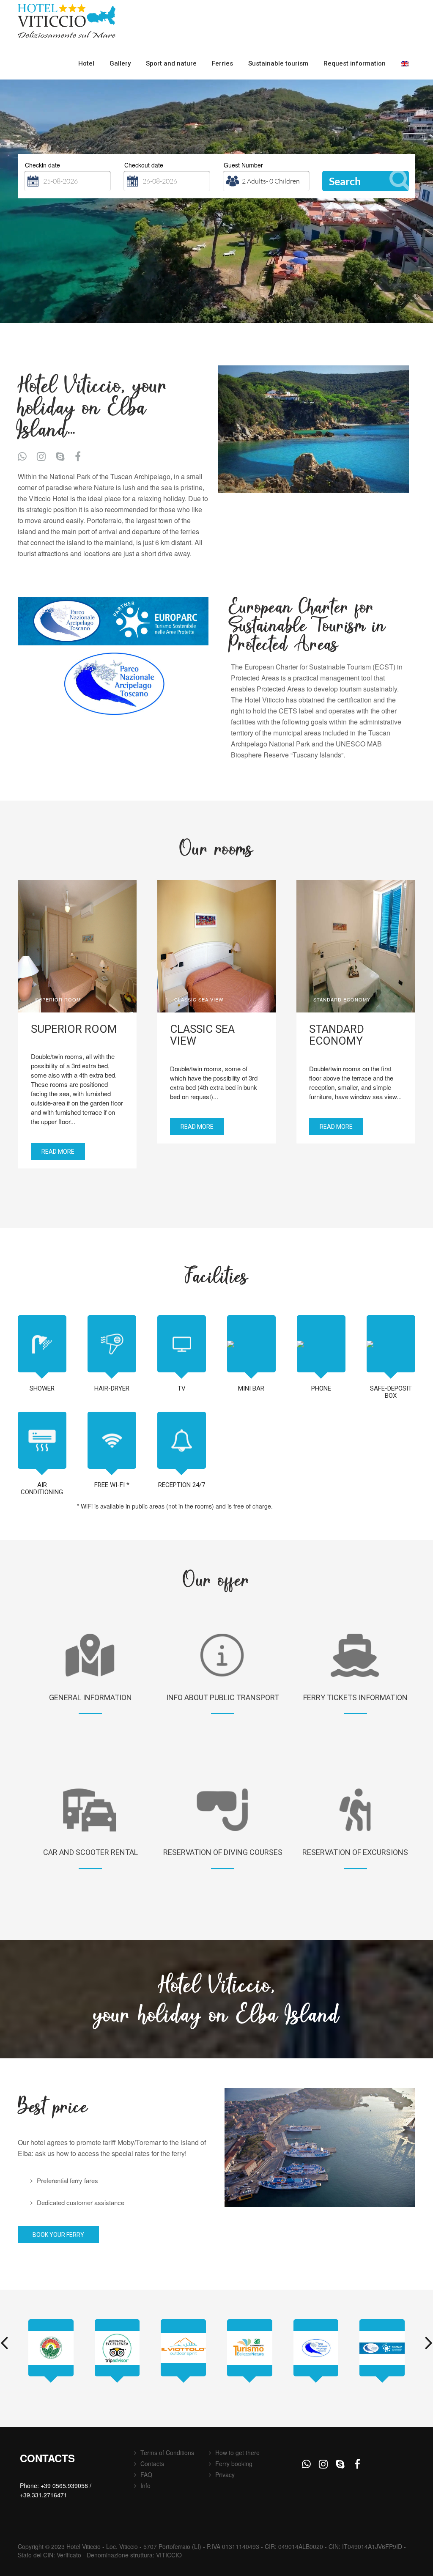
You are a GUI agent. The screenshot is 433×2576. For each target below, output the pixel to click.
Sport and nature (171, 63)
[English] (405, 64)
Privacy (225, 2474)
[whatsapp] (22, 456)
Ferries (222, 63)
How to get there (237, 2453)
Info (145, 2485)
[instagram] (41, 456)
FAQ (146, 2474)
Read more (58, 1152)
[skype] (60, 456)
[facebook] (79, 456)
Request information (355, 63)
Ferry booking (234, 2464)
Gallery (120, 63)
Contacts (152, 2464)
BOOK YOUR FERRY (58, 2235)
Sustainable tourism (278, 63)
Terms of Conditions (167, 2453)
